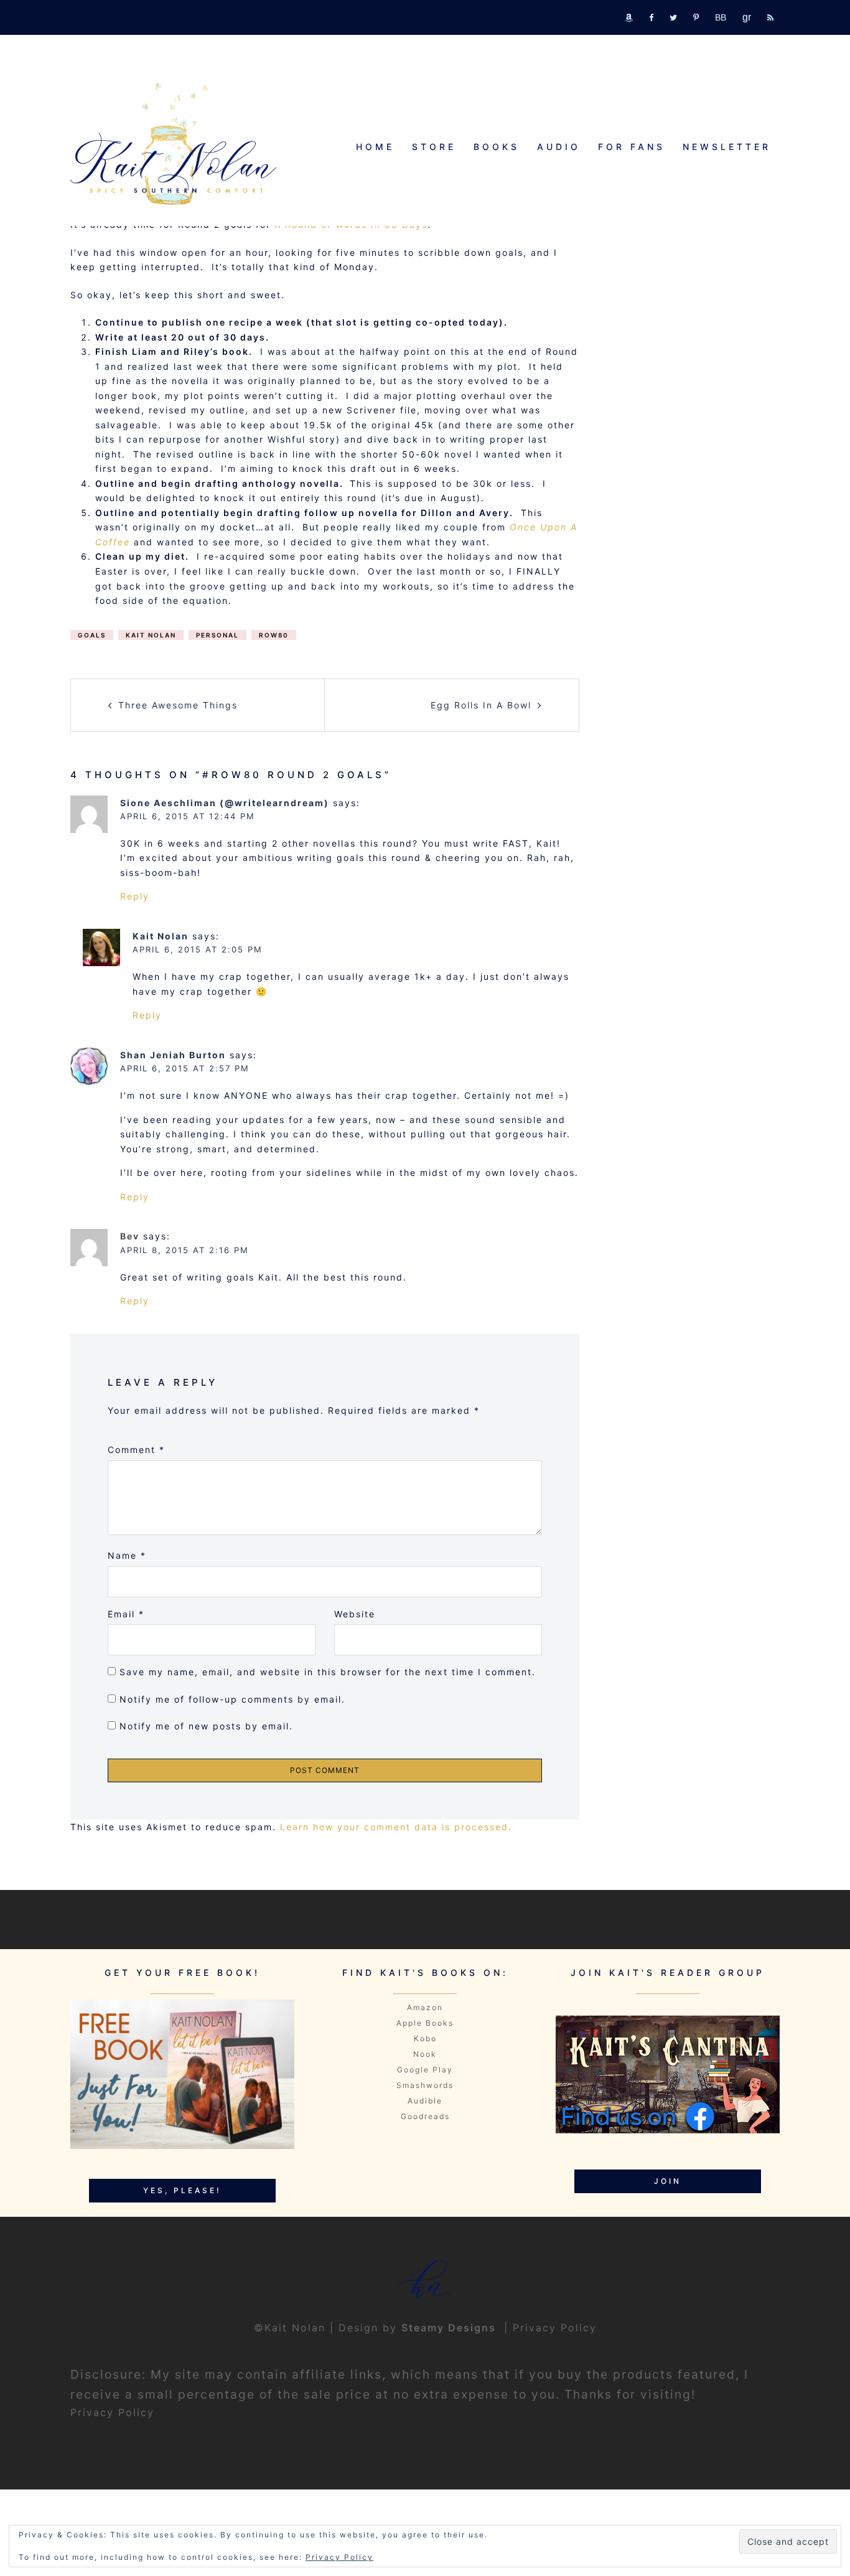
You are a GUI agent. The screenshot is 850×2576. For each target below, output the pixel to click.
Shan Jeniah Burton (173, 1055)
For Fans (632, 147)
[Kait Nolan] (173, 143)
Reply (135, 896)
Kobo (425, 2038)
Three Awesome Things (178, 705)
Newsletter (727, 147)
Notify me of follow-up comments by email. (232, 1699)
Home (375, 147)
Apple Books (425, 2023)
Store (434, 147)
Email (126, 1614)
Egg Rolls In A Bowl (481, 705)
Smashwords (425, 2085)
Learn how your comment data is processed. (396, 1827)
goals (92, 635)
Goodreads (425, 2116)
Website (355, 1614)
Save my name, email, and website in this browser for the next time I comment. (328, 1672)
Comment (136, 1450)
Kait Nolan (151, 635)
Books (497, 147)
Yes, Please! (182, 2190)
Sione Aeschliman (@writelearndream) (225, 803)
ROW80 (274, 635)
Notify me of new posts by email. (206, 1726)
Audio (559, 147)
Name (127, 1555)
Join (668, 2181)
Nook (425, 2054)
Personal (217, 635)
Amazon (425, 2007)
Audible (425, 2101)
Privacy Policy (555, 2328)
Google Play (425, 2070)
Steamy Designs (451, 2328)
